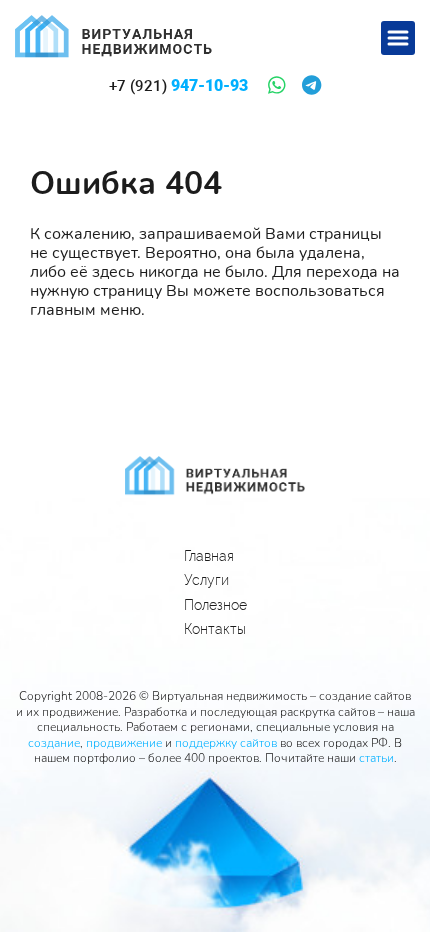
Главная (209, 556)
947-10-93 (178, 86)
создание (54, 743)
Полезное (215, 605)
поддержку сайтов (226, 743)
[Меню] (398, 38)
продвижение (124, 743)
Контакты (215, 629)
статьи (376, 758)
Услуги (206, 580)
